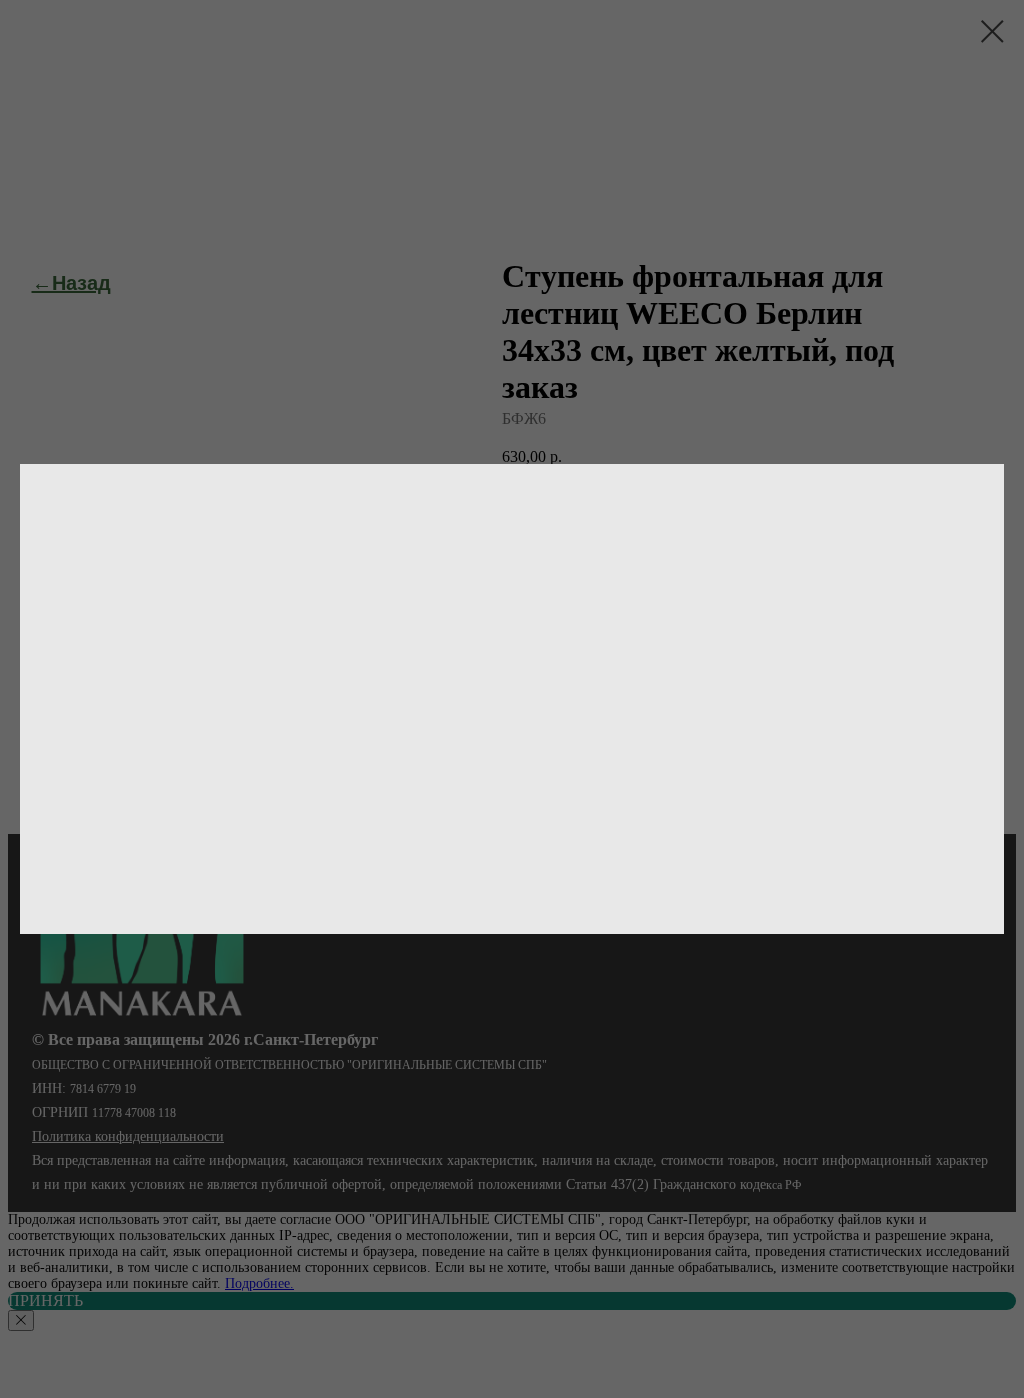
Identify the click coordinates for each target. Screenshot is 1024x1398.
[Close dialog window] (992, 31)
